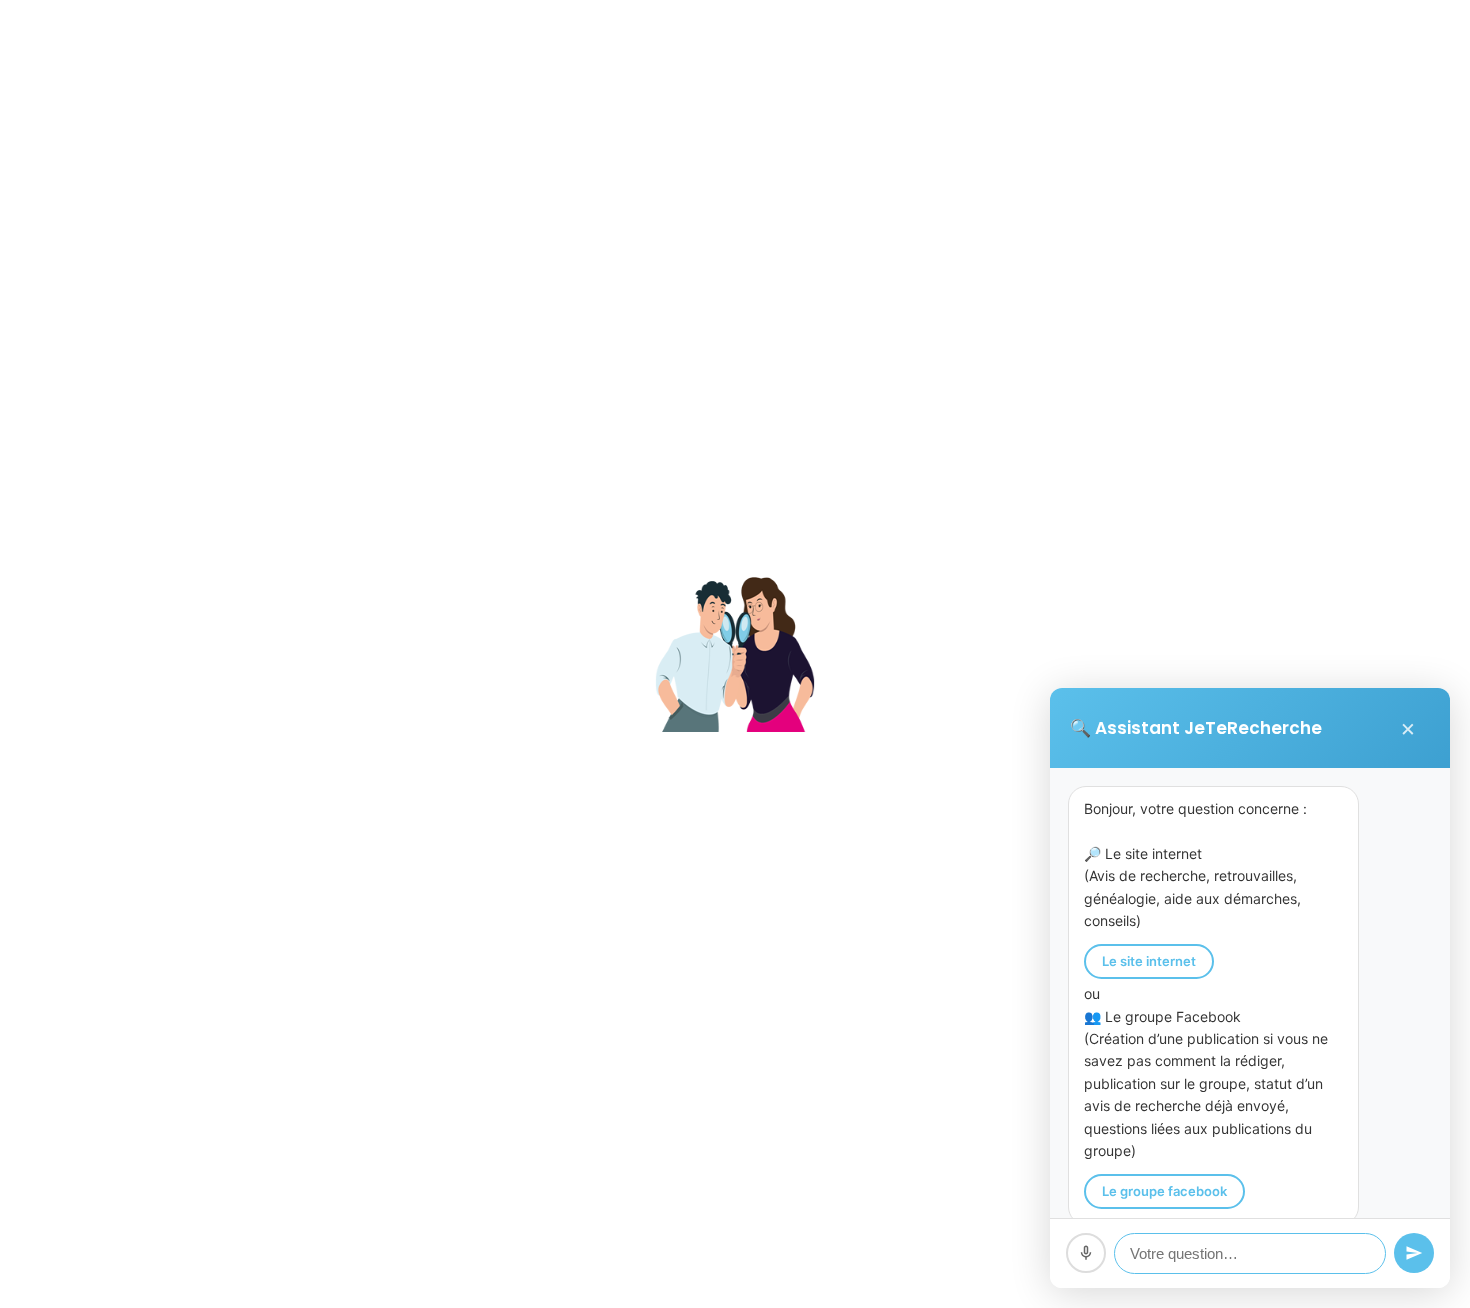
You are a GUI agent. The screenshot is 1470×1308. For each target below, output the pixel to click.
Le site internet (1149, 961)
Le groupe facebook (1164, 1191)
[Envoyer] (1414, 1253)
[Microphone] (1086, 1253)
